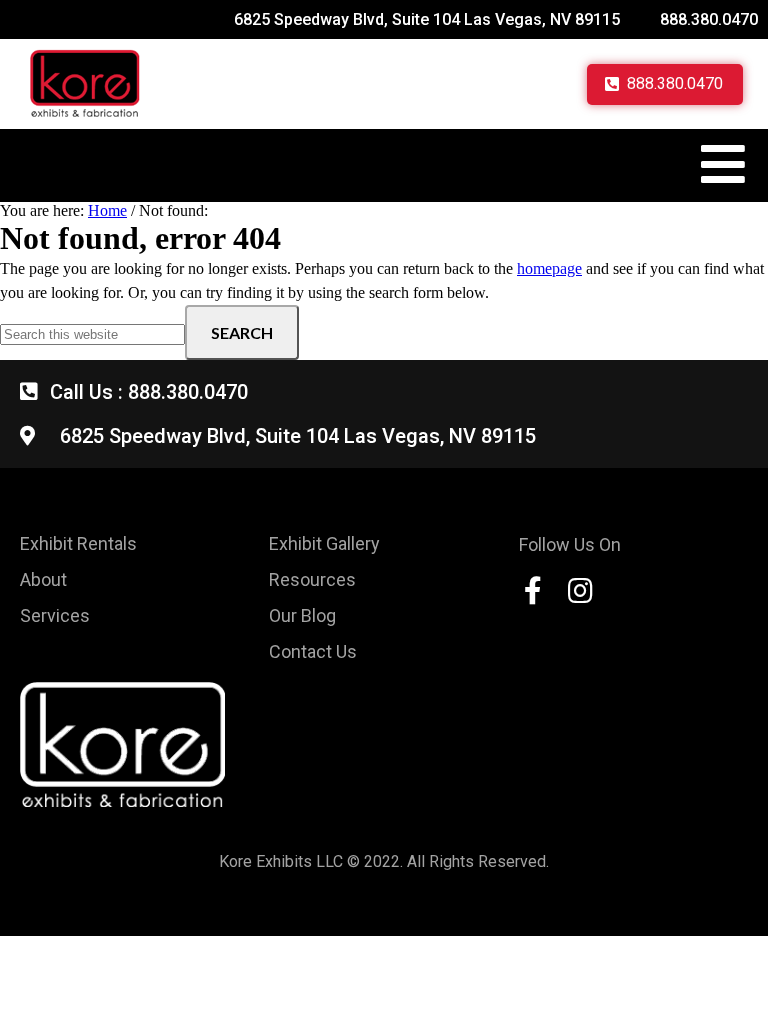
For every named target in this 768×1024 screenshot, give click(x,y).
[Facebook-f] (533, 591)
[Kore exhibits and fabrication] (85, 84)
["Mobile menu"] (723, 164)
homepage (549, 268)
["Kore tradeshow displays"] (122, 744)
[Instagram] (581, 591)
